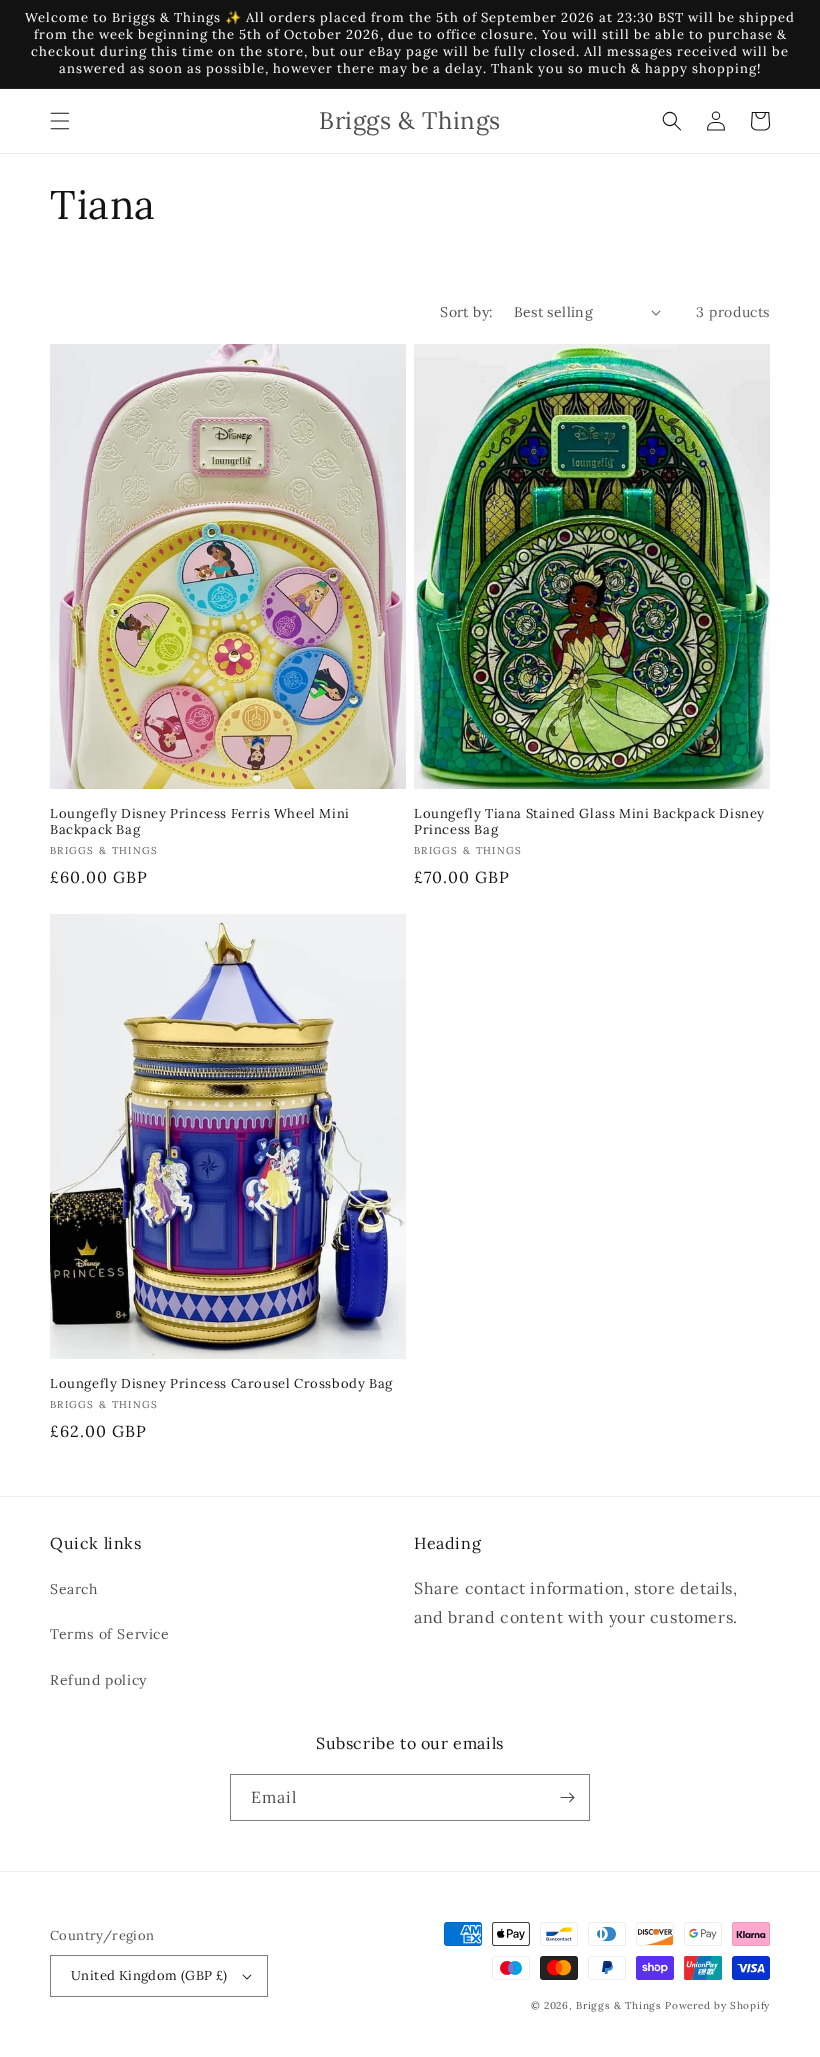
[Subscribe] (567, 1797)
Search (74, 1589)
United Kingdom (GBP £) (149, 1975)
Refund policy (98, 1680)
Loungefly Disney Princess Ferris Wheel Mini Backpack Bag (200, 822)
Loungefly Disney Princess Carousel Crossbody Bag (221, 1384)
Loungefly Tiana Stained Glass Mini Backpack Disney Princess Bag (589, 822)
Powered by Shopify (717, 2005)
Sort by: (466, 312)
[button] (60, 121)
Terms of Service (110, 1634)
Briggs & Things (619, 2005)
